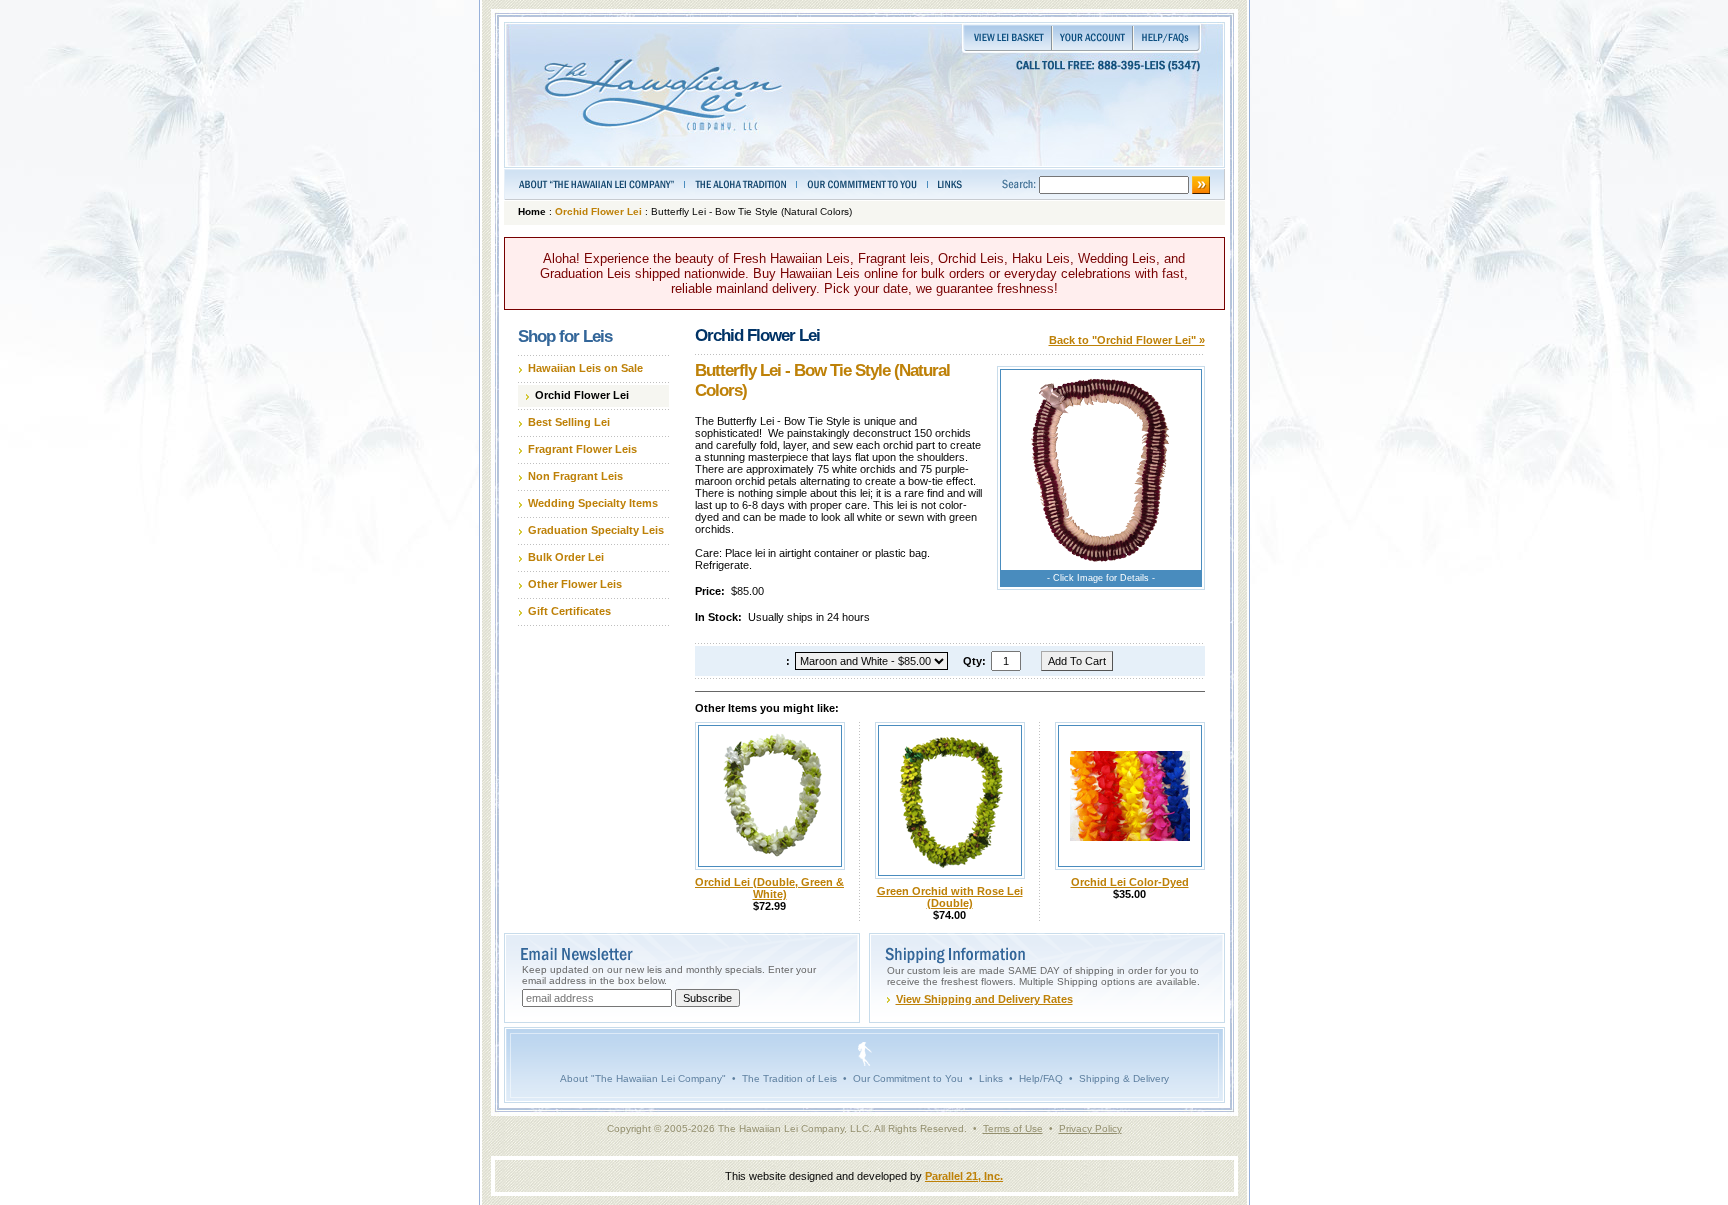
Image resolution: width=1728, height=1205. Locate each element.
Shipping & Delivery (1124, 1078)
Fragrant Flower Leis (582, 449)
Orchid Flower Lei (598, 211)
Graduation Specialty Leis (596, 530)
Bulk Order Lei (566, 557)
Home (532, 211)
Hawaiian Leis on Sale (585, 368)
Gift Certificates (569, 611)
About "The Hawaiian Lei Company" (643, 1078)
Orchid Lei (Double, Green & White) (769, 888)
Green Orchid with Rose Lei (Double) (950, 897)
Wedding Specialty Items (593, 503)
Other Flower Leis (575, 584)
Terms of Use (1013, 1128)
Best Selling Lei (569, 422)
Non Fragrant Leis (575, 476)
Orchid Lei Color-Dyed (1130, 882)
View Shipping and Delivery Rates (984, 999)
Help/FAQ (1041, 1078)
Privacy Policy (1090, 1128)
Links (991, 1078)
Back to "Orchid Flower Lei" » (1127, 340)
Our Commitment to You (908, 1078)
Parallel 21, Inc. (964, 1176)
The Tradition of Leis (789, 1078)
